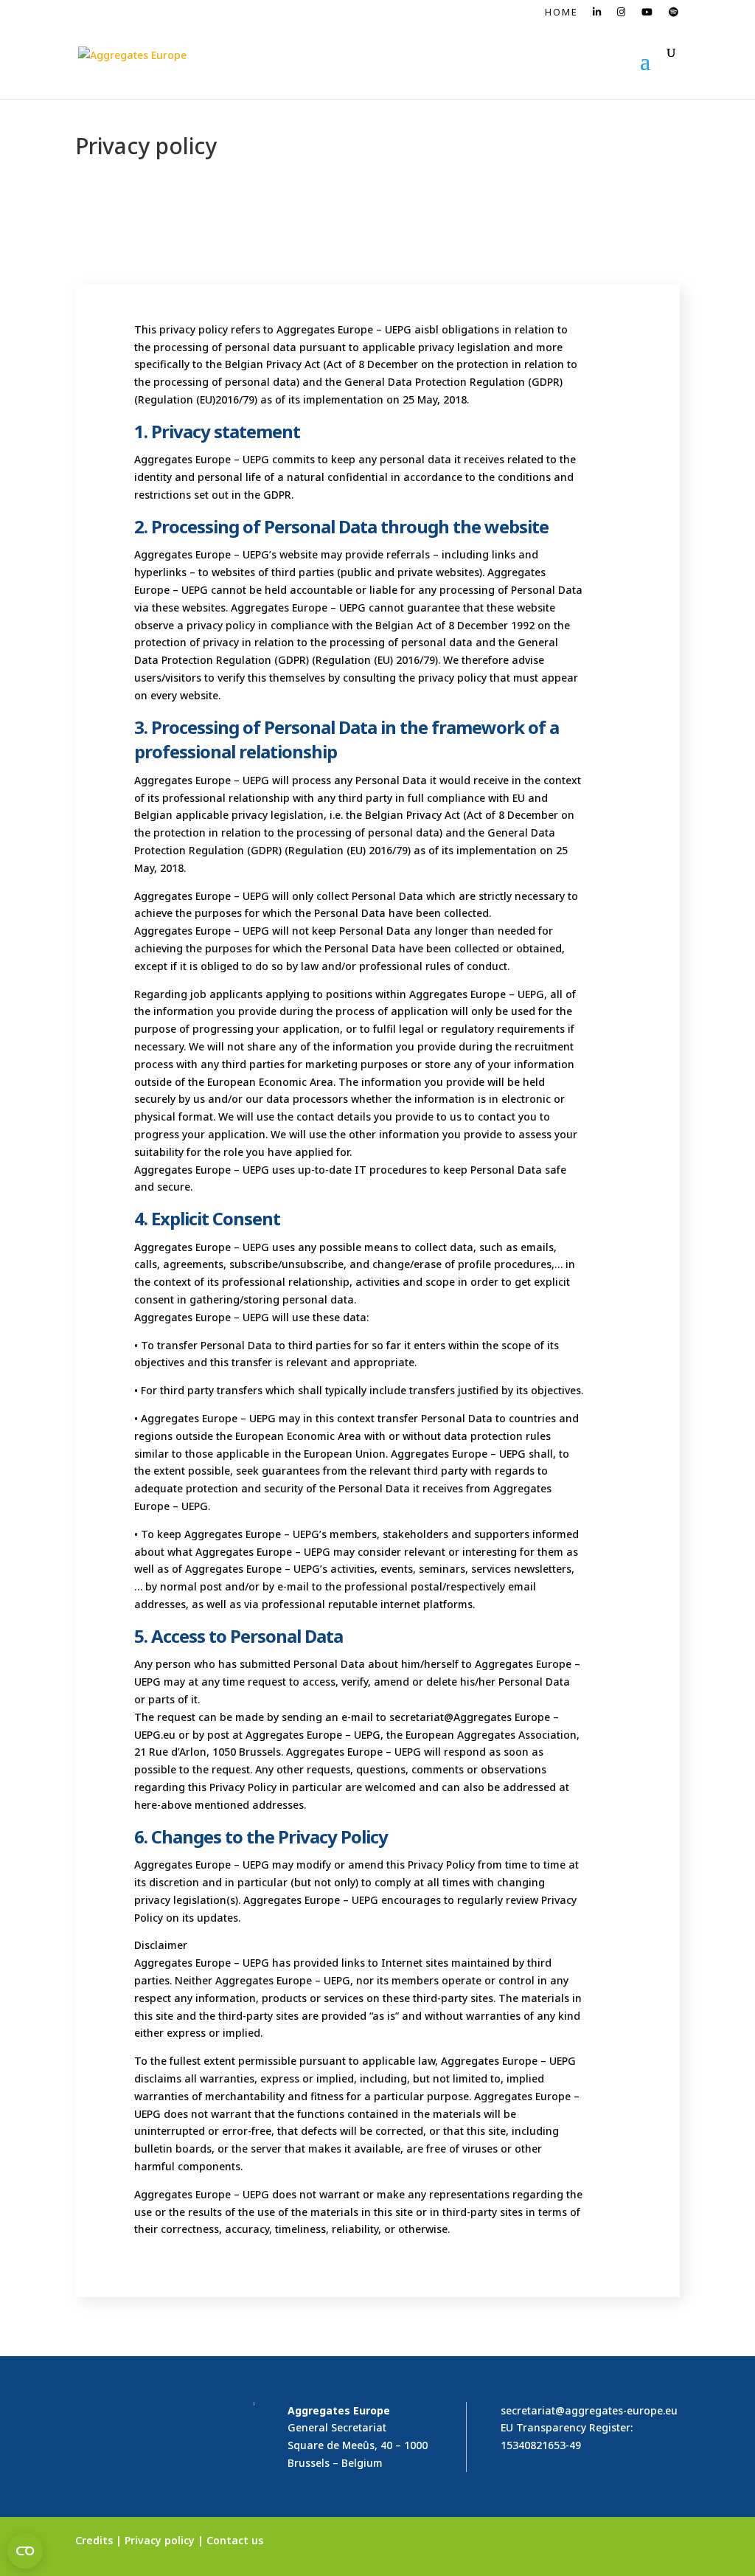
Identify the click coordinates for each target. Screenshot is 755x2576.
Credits (94, 2540)
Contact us (235, 2540)
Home (561, 13)
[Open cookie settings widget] (25, 2551)
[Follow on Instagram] (639, 2544)
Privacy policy (160, 2540)
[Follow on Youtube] (668, 2544)
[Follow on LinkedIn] (609, 2544)
